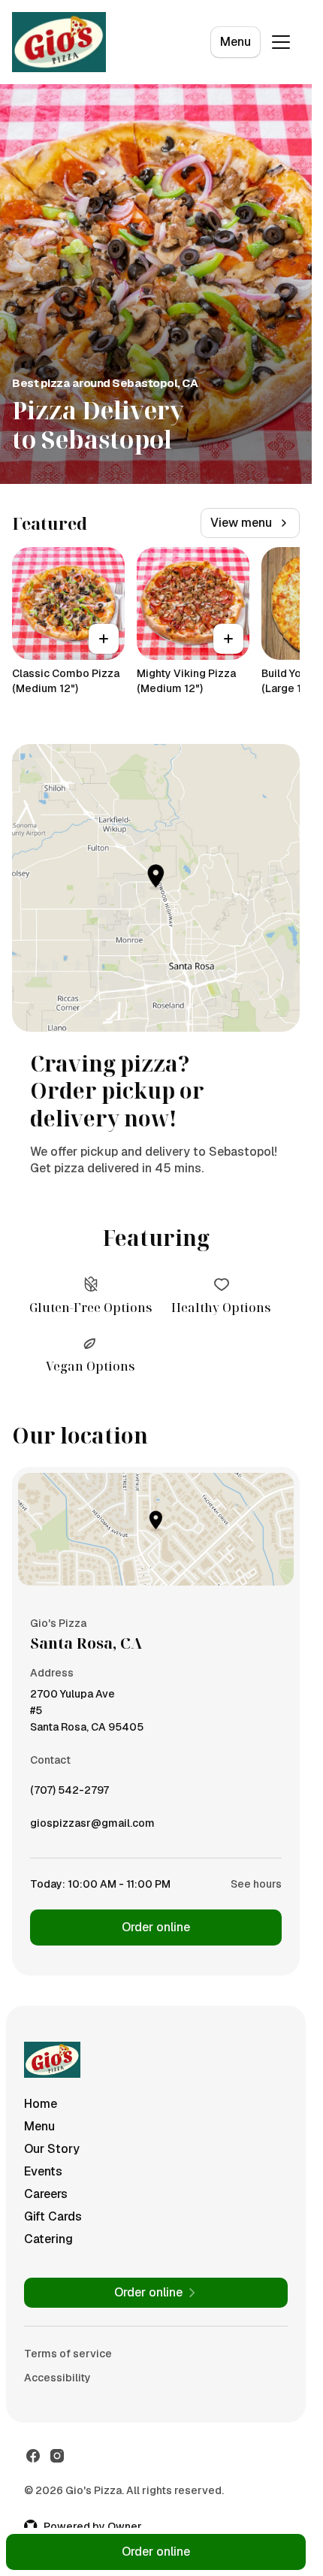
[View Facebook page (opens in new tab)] (33, 2456)
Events (43, 2171)
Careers (46, 2194)
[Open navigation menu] (281, 42)
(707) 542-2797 (69, 1794)
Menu (235, 42)
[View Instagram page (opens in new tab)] (57, 2456)
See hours (256, 1884)
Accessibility (57, 2378)
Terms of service (68, 2354)
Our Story (52, 2149)
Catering (48, 2239)
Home (41, 2104)
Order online (156, 1927)
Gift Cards (53, 2216)
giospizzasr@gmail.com (92, 1827)
